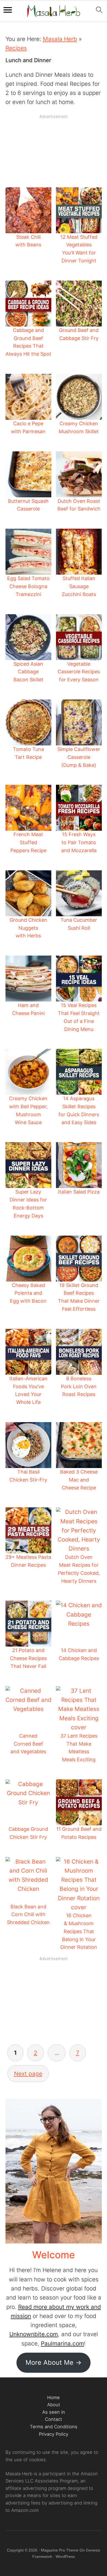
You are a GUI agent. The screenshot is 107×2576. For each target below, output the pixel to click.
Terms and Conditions (54, 2427)
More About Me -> (54, 2362)
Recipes (16, 48)
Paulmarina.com (62, 2343)
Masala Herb (60, 39)
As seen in (54, 2412)
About (54, 2405)
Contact (54, 2419)
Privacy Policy (54, 2434)
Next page (28, 2074)
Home (54, 2397)
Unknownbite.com (34, 2334)
